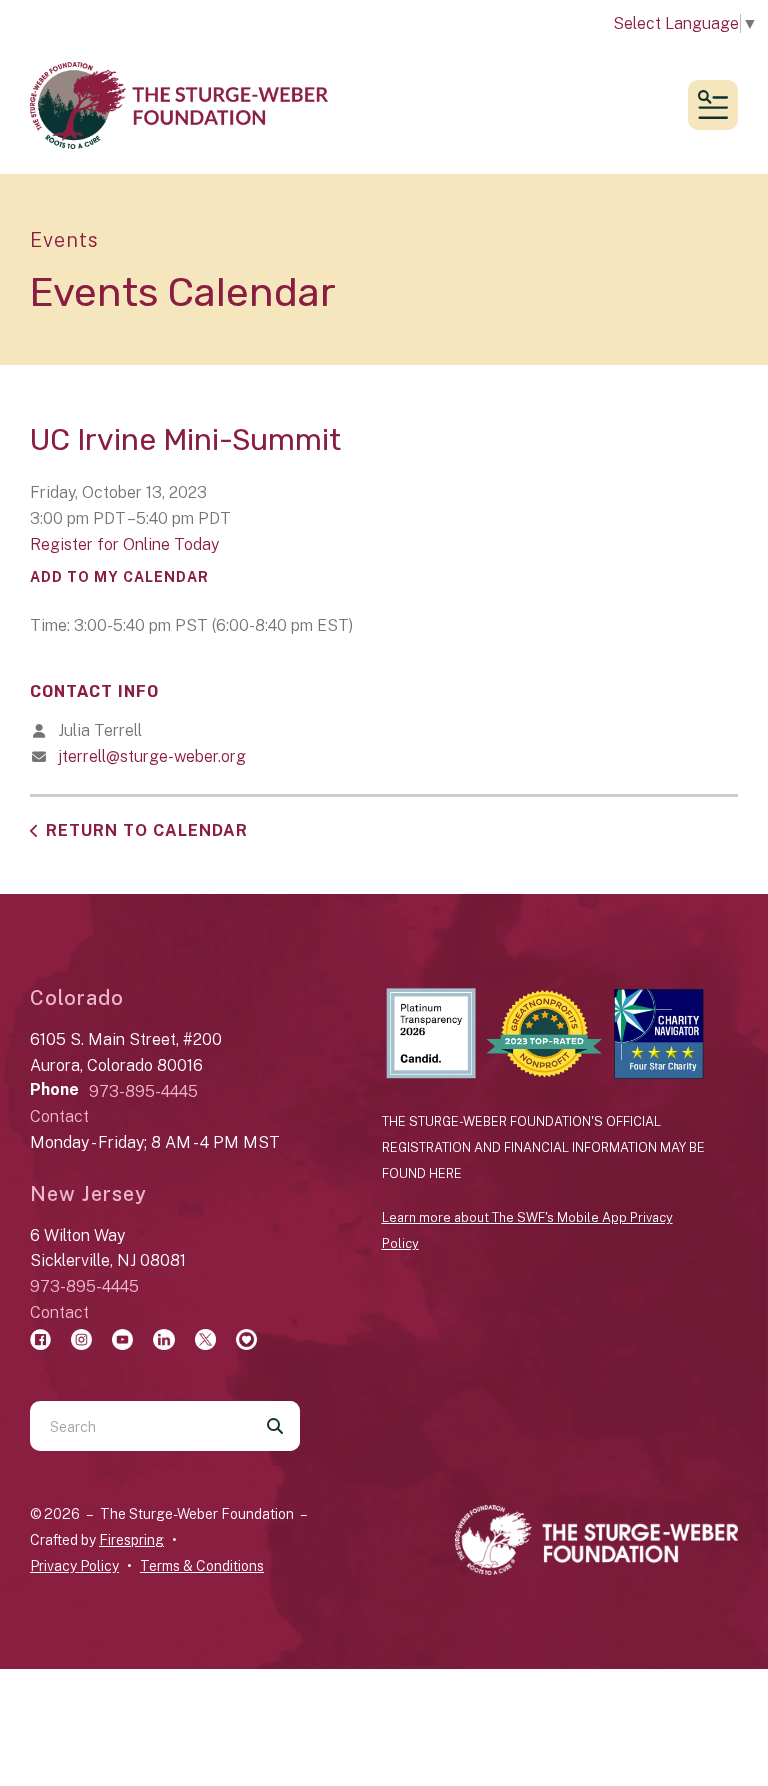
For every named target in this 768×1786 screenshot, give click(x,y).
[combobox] (140, 1426)
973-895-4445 (143, 1091)
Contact (59, 1116)
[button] (713, 105)
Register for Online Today (124, 544)
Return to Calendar (147, 830)
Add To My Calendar (119, 577)
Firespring (131, 1540)
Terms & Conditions (202, 1566)
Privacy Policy (74, 1566)
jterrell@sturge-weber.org (152, 756)
